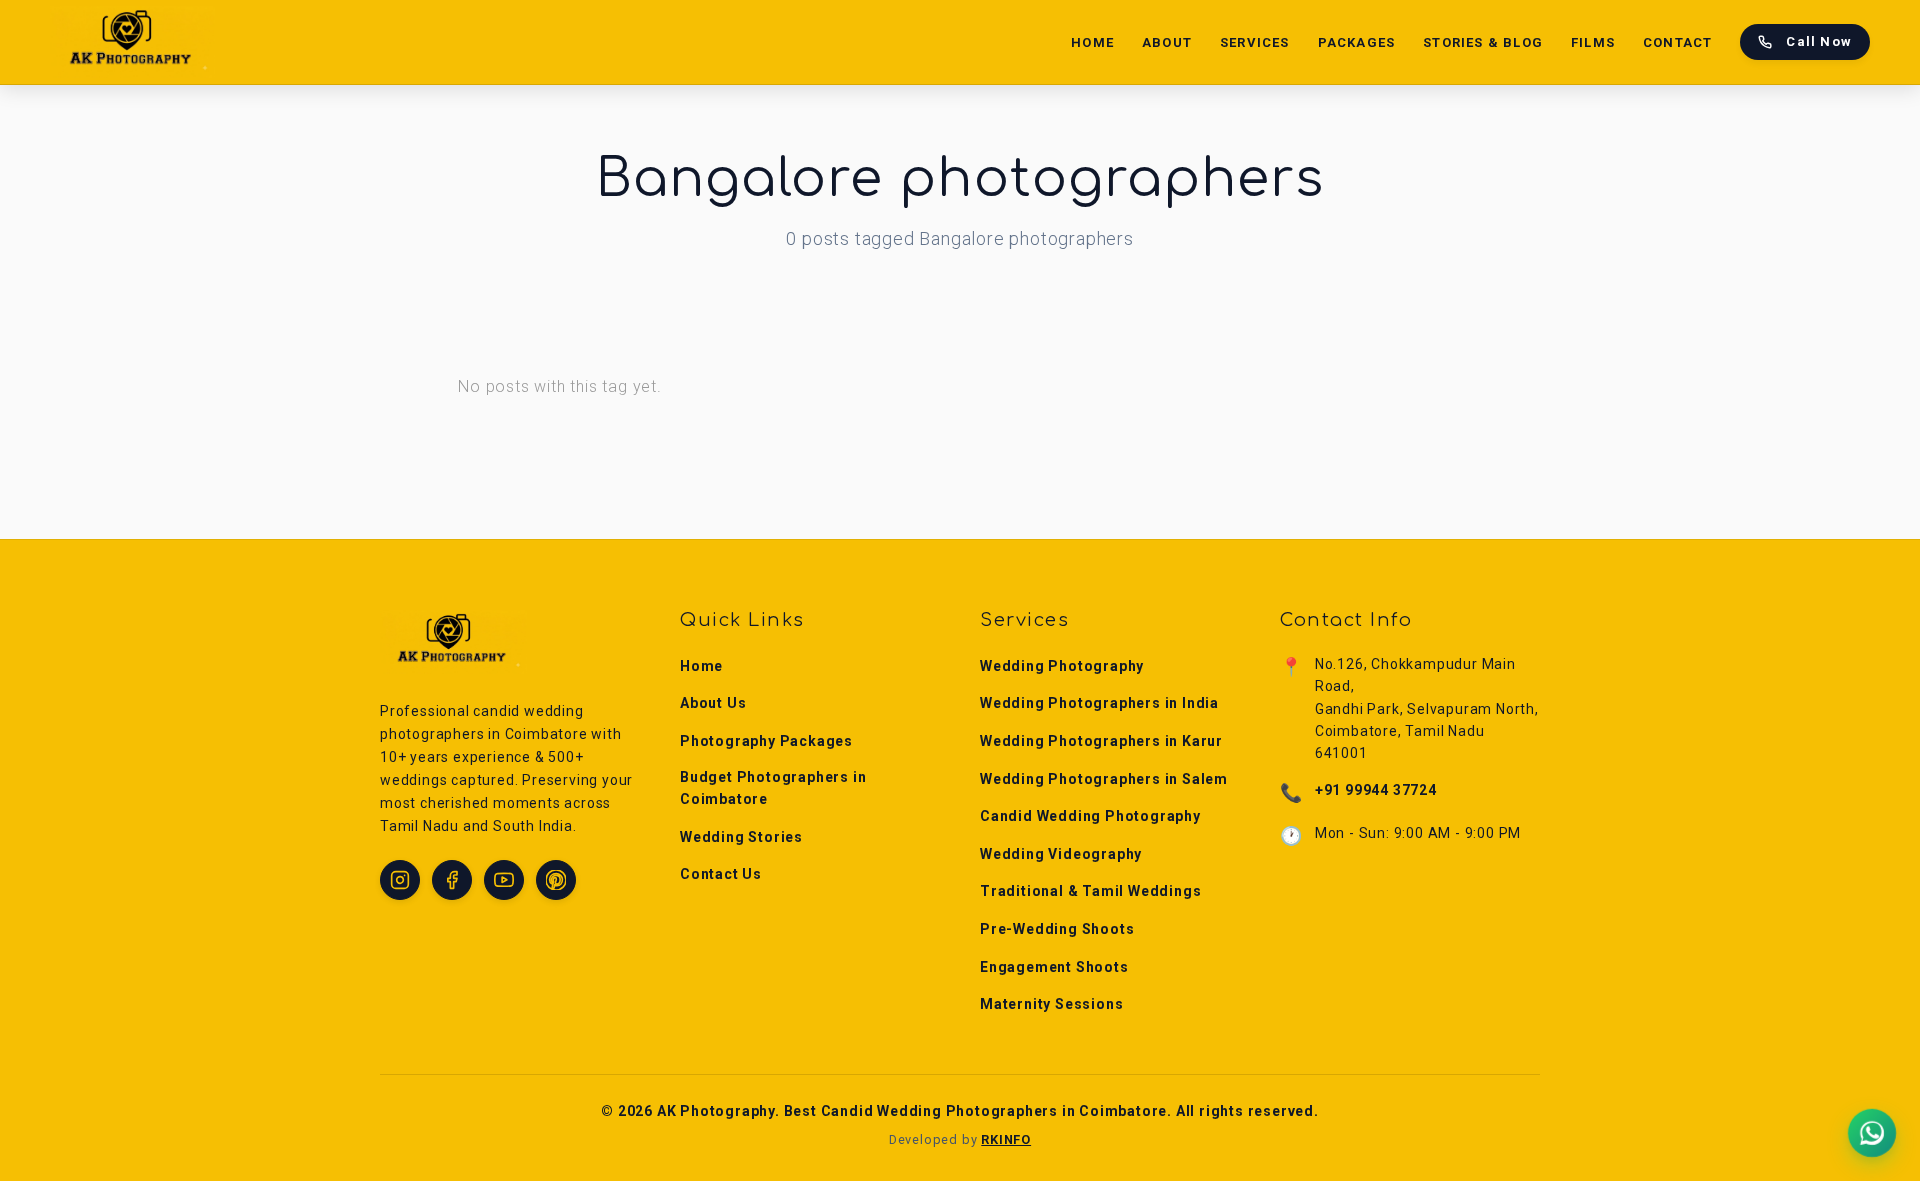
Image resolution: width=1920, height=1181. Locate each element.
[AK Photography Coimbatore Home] (132, 42)
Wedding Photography (1062, 666)
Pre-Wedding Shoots (1057, 929)
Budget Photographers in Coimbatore (773, 788)
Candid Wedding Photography (1090, 816)
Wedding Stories (741, 837)
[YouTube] (504, 880)
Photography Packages (766, 741)
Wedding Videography (1061, 854)
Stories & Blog (1483, 42)
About (1167, 42)
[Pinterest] (556, 880)
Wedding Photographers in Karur (1101, 741)
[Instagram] (400, 880)
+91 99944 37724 (1376, 790)
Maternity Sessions (1051, 1004)
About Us (713, 703)
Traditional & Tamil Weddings (1090, 891)
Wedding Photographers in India (1099, 703)
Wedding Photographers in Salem (1104, 779)
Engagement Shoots (1054, 967)
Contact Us (721, 874)
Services (1255, 42)
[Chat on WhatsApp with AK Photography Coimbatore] (1872, 1133)
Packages (1357, 42)
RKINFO (1006, 1139)
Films (1593, 42)
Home (1092, 42)
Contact (1677, 42)
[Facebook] (452, 880)
